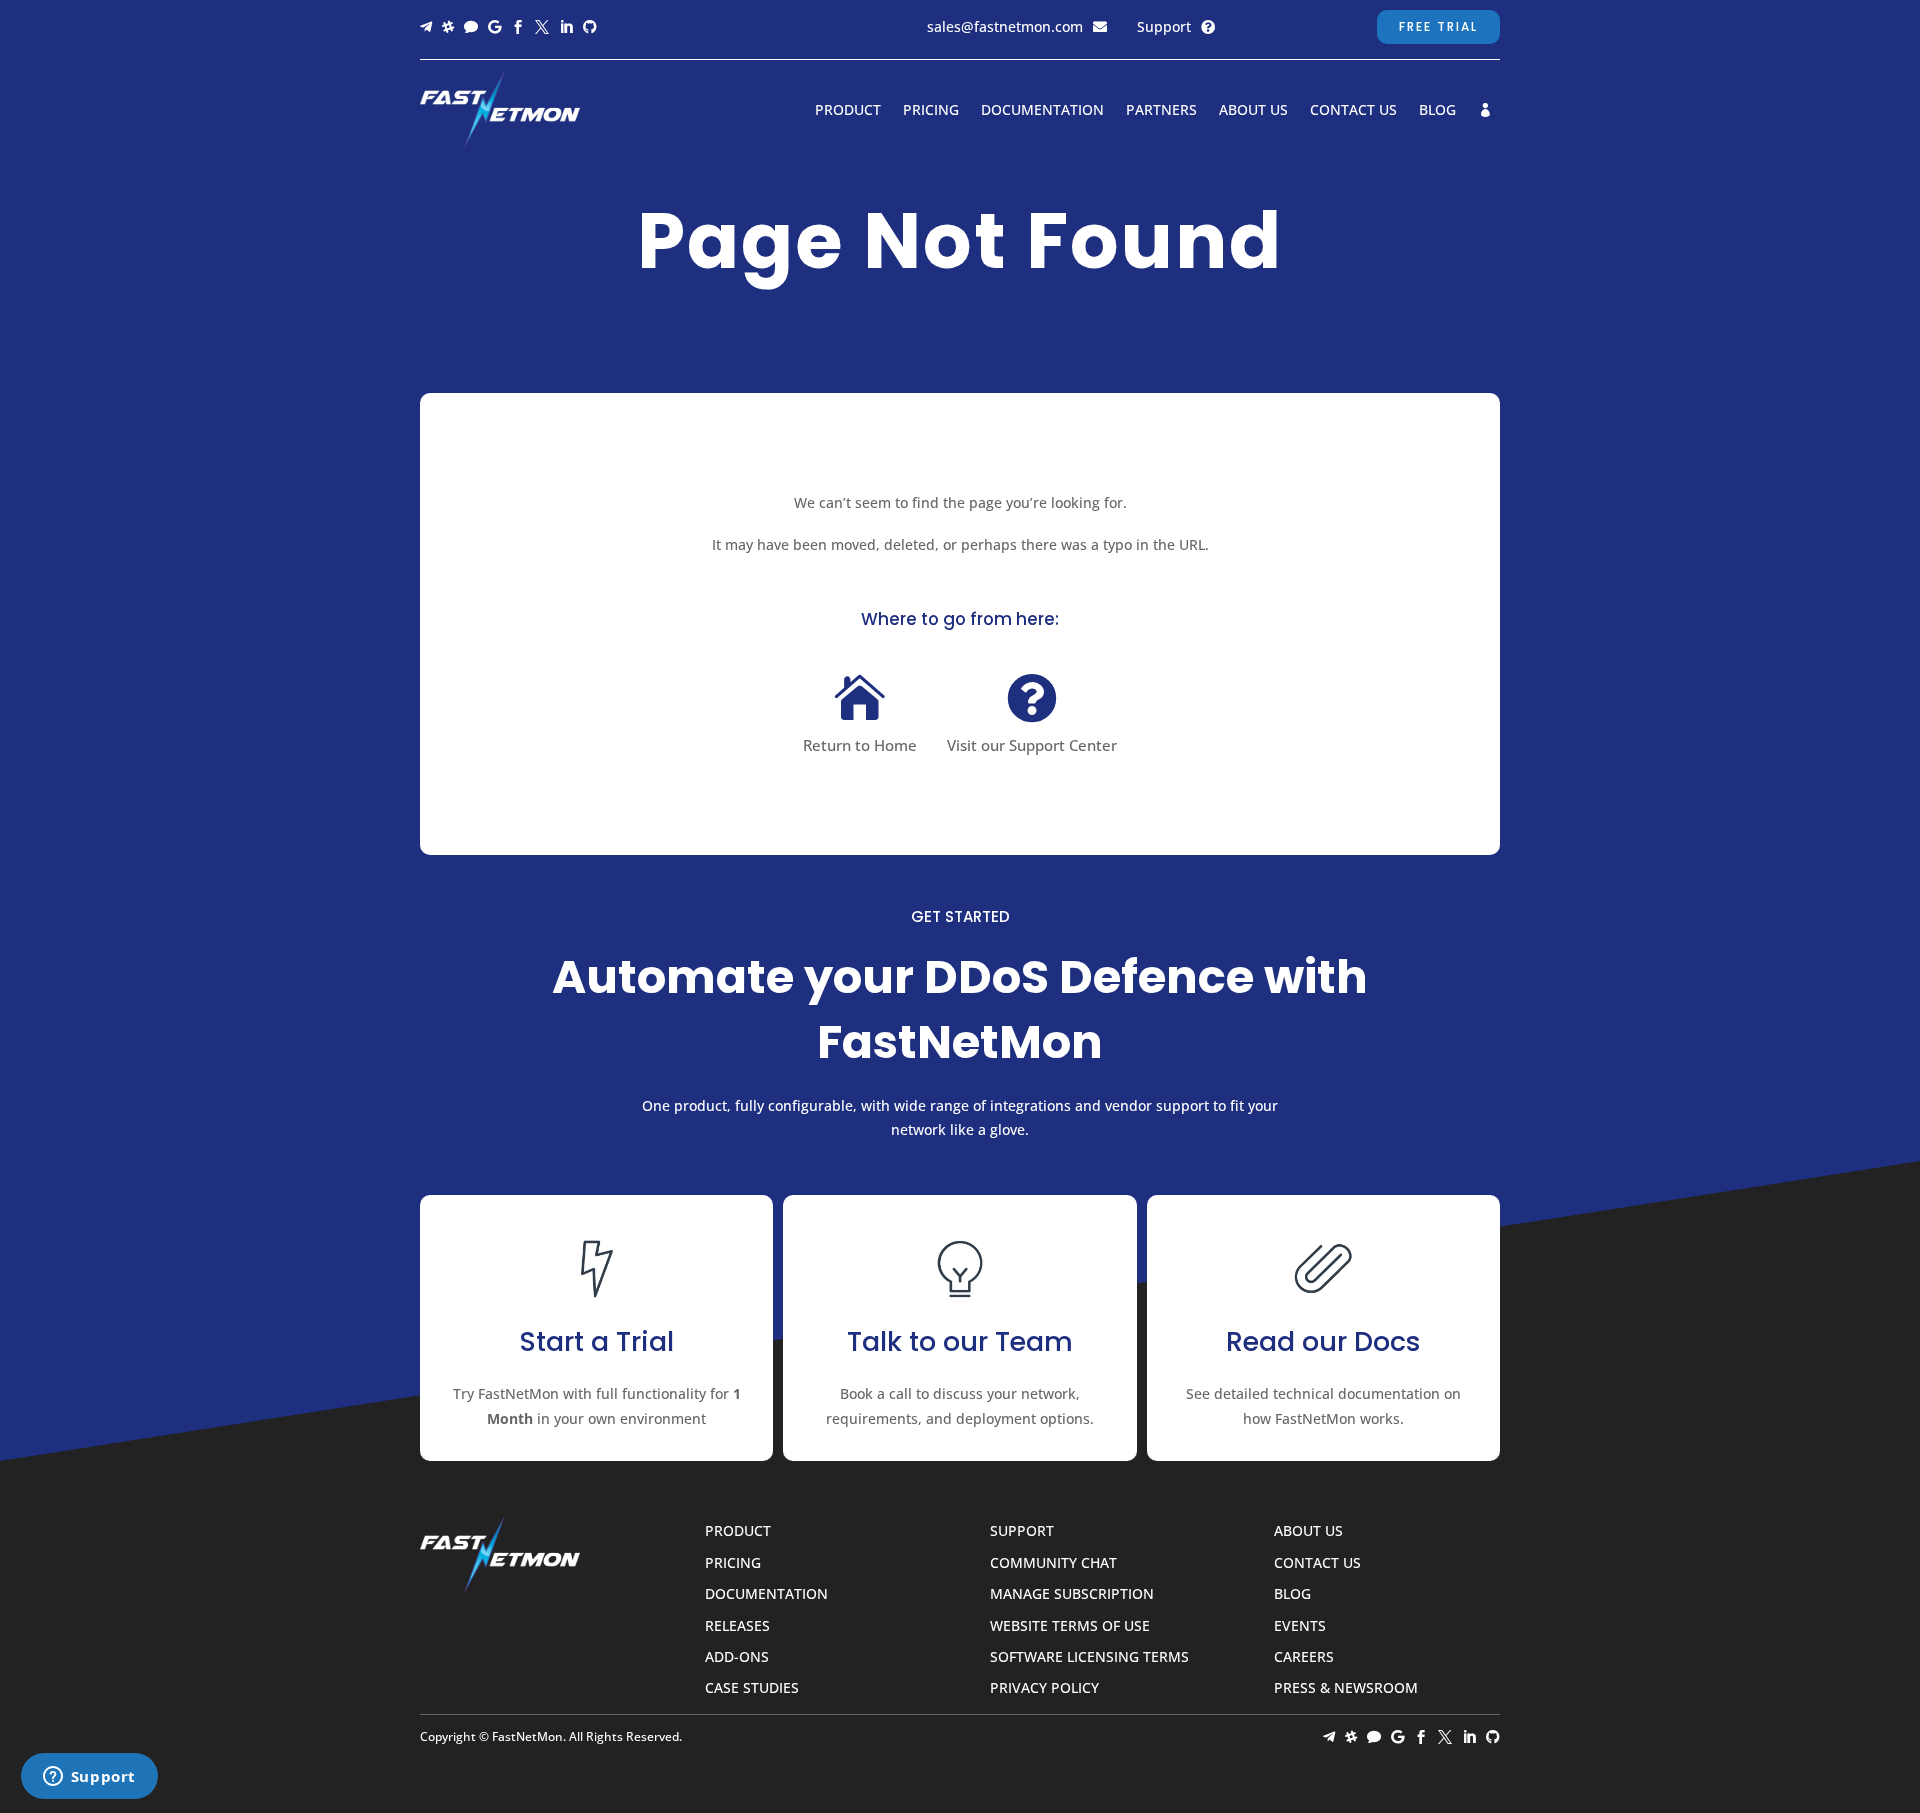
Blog (1437, 111)
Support (1164, 26)
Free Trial (1438, 26)
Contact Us (1353, 111)
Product (848, 111)
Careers (1304, 1657)
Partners (1161, 111)
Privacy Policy (1044, 1688)
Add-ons (737, 1657)
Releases (737, 1626)
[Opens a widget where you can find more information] (89, 1778)
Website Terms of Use (1070, 1626)
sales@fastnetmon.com (1005, 26)
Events (1300, 1626)
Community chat (1053, 1563)
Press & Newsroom (1346, 1688)
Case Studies (752, 1688)
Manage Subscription (1072, 1594)
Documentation (1042, 111)
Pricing (931, 111)
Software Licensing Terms (1089, 1657)
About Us (1253, 111)
